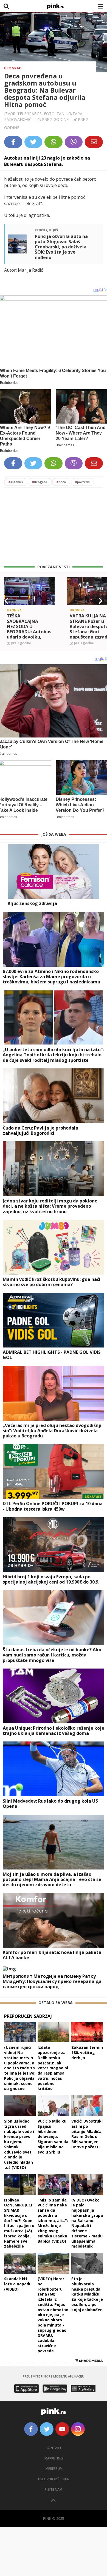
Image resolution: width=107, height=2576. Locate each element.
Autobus (16, 482)
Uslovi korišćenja (54, 2479)
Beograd (13, 68)
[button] (6, 601)
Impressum (54, 2469)
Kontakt (54, 2448)
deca (61, 482)
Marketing (54, 2458)
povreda (82, 482)
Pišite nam (54, 2490)
